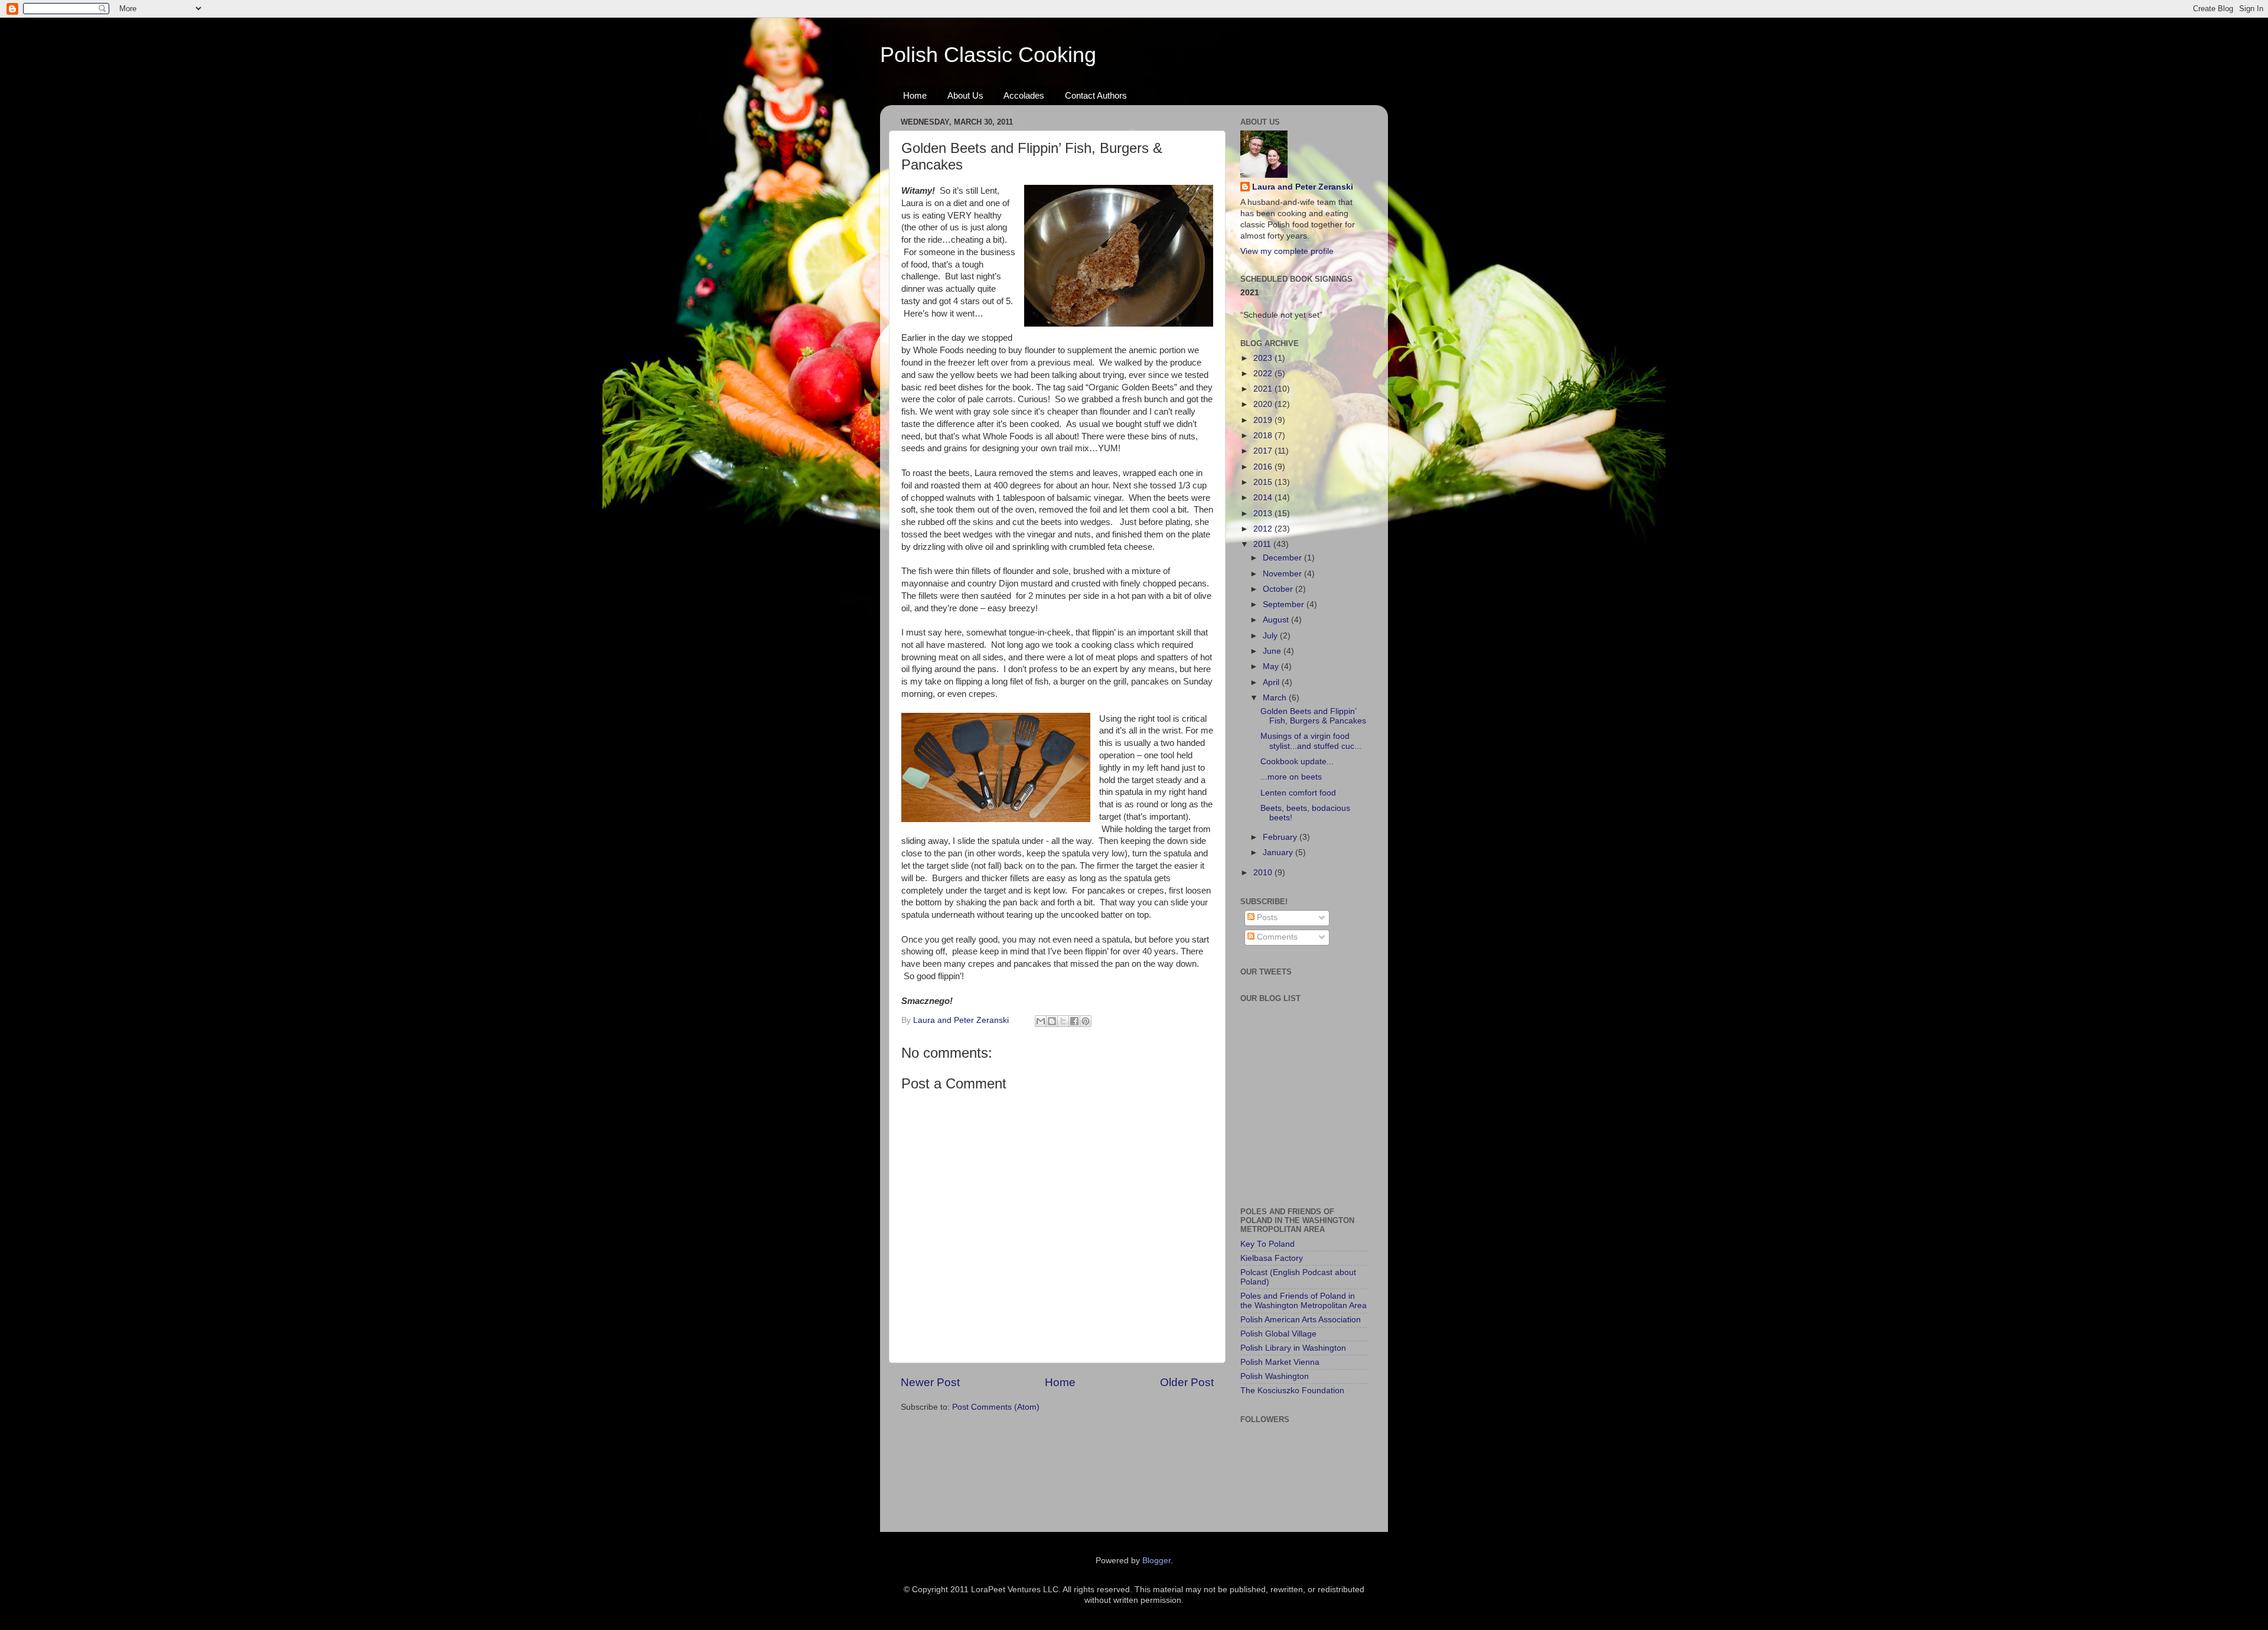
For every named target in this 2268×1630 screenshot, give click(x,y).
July (1271, 636)
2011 (1263, 544)
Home (915, 95)
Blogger (1156, 1561)
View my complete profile (1287, 251)
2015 (1264, 482)
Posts (1266, 917)
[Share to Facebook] (1074, 1021)
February (1281, 837)
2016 (1264, 467)
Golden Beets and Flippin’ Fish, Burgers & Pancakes (1313, 716)
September (1285, 604)
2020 (1264, 404)
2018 (1264, 436)
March (1276, 698)
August (1277, 620)
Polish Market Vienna (1280, 1362)
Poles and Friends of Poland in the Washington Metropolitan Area (1304, 1301)
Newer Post (930, 1382)
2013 (1264, 514)
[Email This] (1041, 1021)
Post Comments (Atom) (996, 1407)
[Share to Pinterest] (1086, 1021)
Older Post (1187, 1382)
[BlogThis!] (1052, 1021)
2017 (1264, 451)
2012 (1264, 529)
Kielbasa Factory (1272, 1258)
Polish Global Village (1278, 1334)
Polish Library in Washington (1293, 1348)
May (1272, 666)
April (1272, 682)
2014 (1264, 498)
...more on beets (1291, 777)
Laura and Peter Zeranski (1303, 187)
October (1279, 589)
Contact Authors (1096, 95)
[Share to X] (1063, 1021)
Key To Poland (1267, 1244)
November (1283, 574)
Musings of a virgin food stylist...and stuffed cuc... (1311, 741)
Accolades (1024, 95)
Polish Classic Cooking (988, 55)
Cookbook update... (1297, 762)
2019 (1264, 420)
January (1279, 853)
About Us (965, 95)
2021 (1264, 389)
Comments (1276, 937)
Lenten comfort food (1298, 793)
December (1283, 558)
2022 (1264, 374)
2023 (1264, 358)
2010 (1264, 873)
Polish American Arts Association (1301, 1320)
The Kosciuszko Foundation (1292, 1391)
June (1273, 651)
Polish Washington (1275, 1376)
